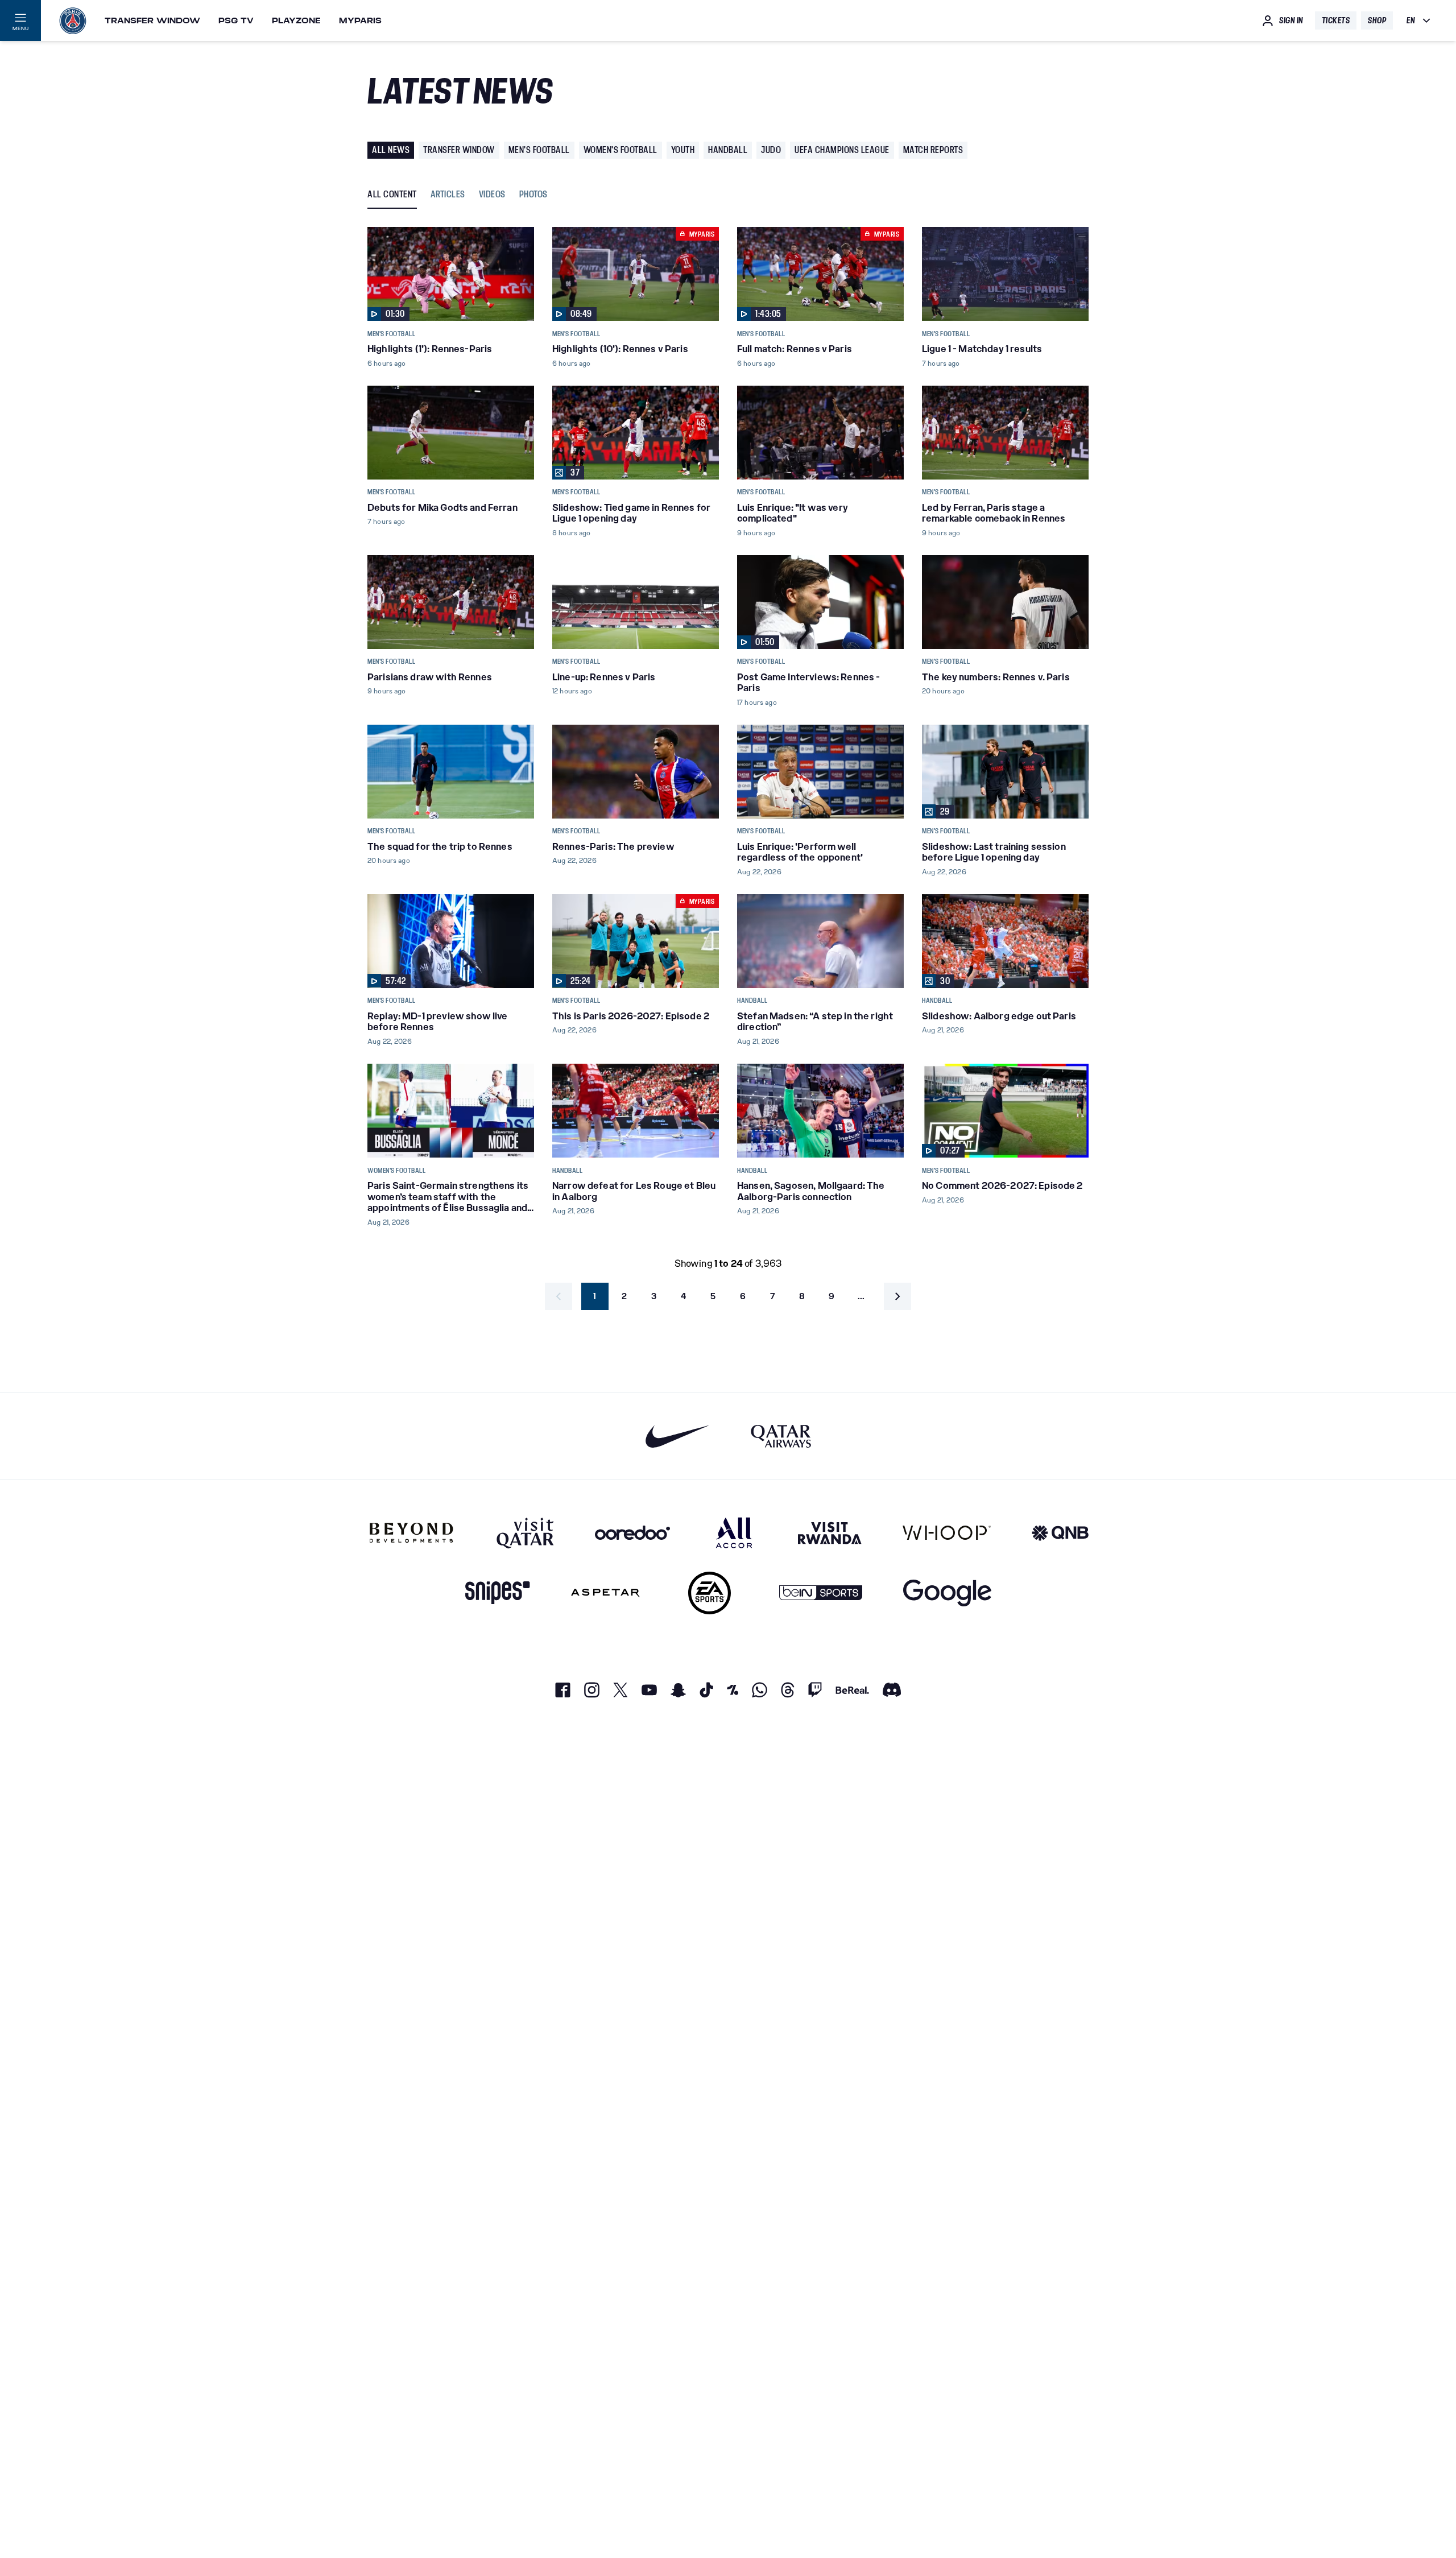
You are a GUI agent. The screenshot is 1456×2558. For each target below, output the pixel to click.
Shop (1377, 20)
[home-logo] (73, 20)
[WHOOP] (947, 1532)
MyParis (360, 20)
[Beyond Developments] (411, 1532)
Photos (533, 195)
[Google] (947, 1593)
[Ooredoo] (632, 1532)
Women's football (621, 150)
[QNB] (1060, 1532)
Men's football (539, 150)
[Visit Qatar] (525, 1532)
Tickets (1336, 20)
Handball (728, 150)
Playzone (296, 20)
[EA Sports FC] (710, 1593)
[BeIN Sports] (821, 1593)
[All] (734, 1532)
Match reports (933, 150)
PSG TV (236, 20)
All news (391, 150)
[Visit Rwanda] (830, 1532)
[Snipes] (498, 1593)
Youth (683, 150)
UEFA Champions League (842, 150)
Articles (448, 195)
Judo (771, 150)
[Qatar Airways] (781, 1436)
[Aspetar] (605, 1593)
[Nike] (678, 1436)
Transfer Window (152, 20)
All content (392, 195)
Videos (492, 195)
